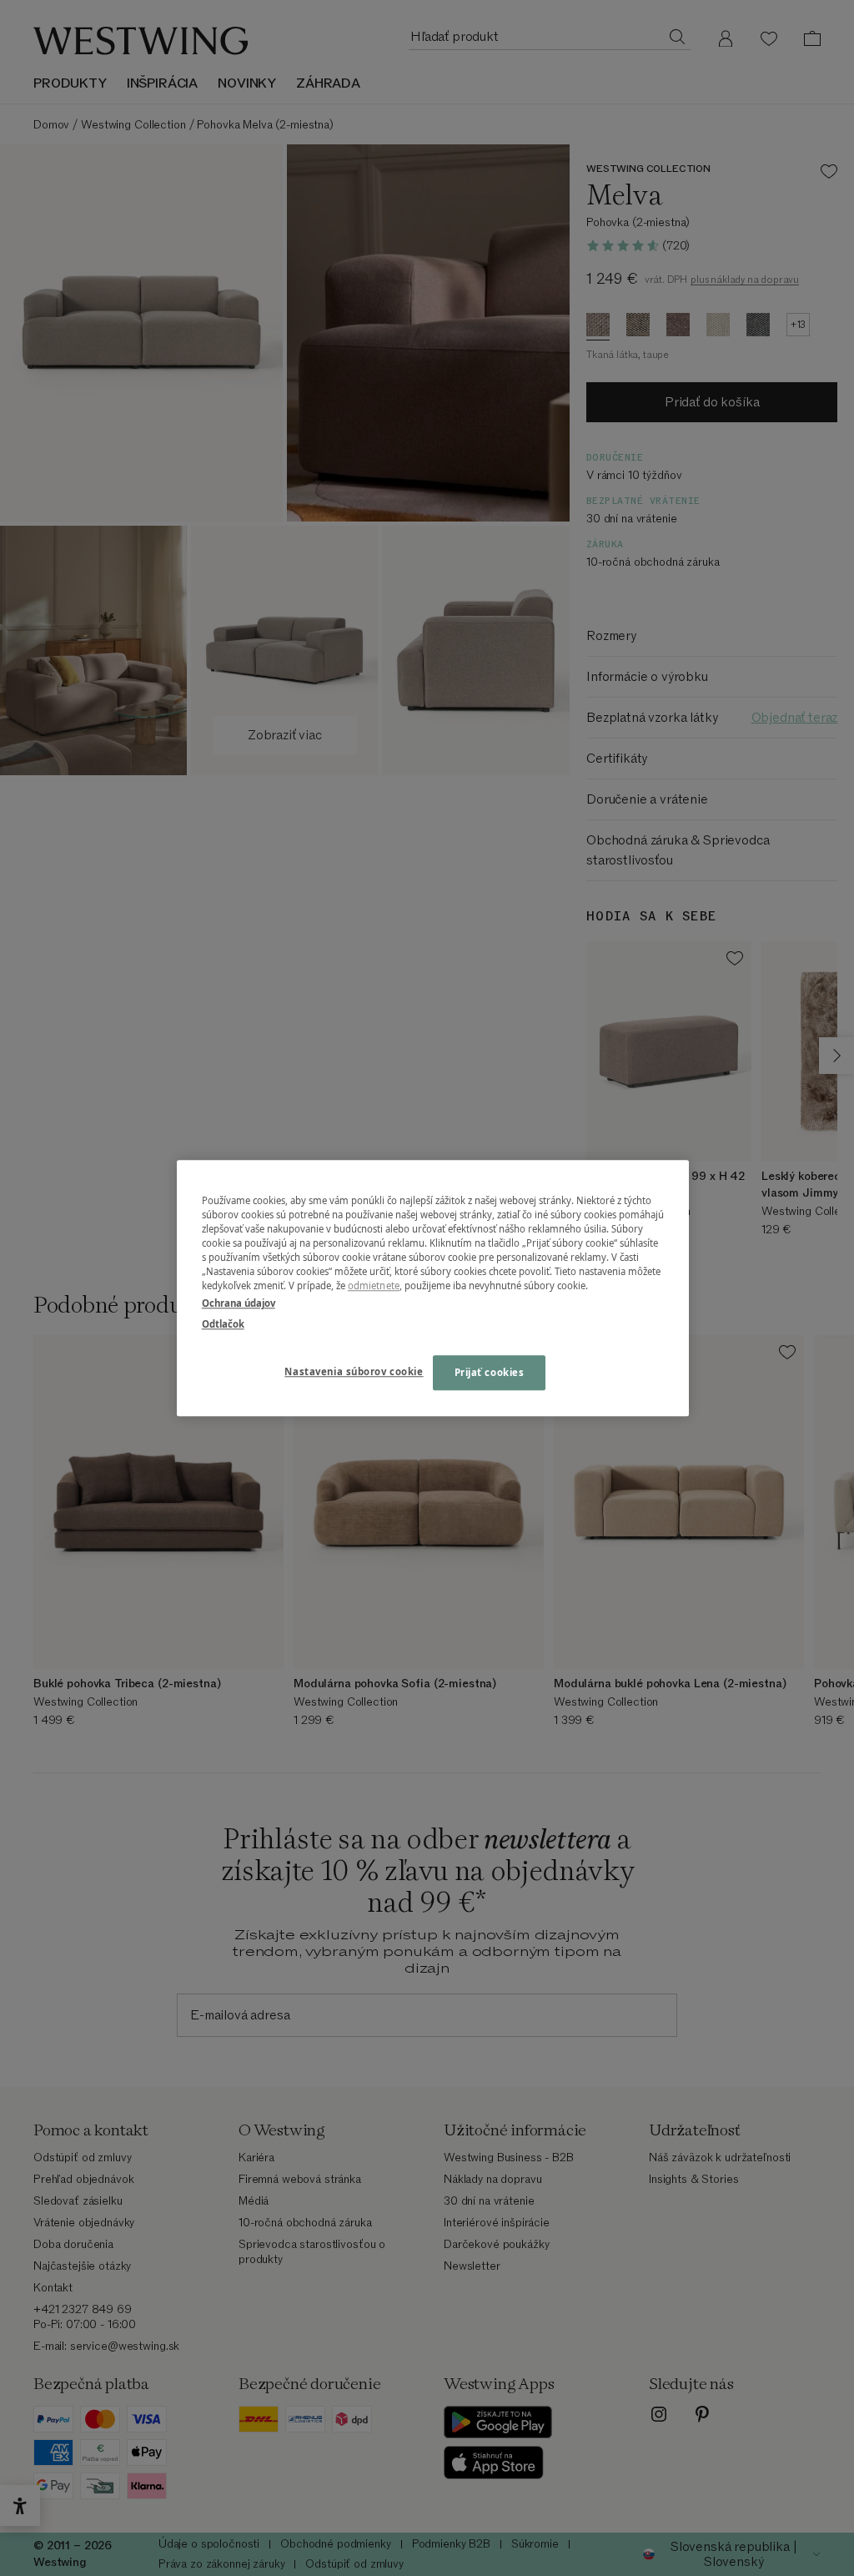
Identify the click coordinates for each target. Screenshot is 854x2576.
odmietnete (374, 1285)
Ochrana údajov (239, 1303)
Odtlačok (223, 1324)
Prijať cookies (490, 1372)
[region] (433, 1288)
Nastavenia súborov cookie (354, 1371)
